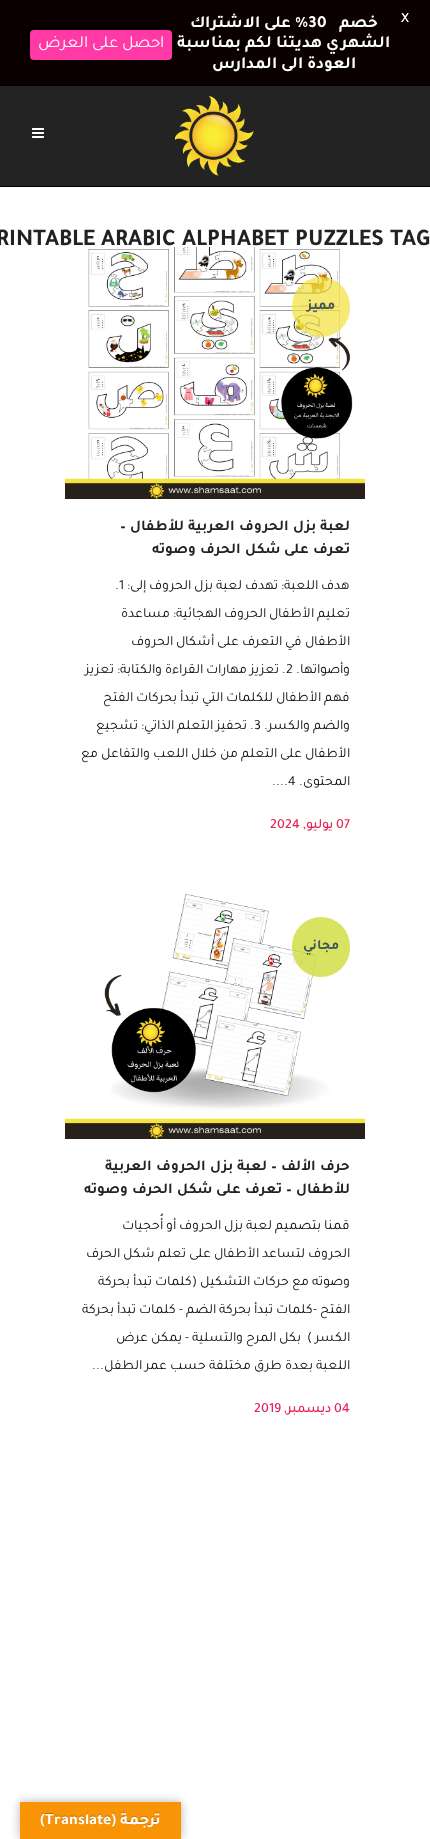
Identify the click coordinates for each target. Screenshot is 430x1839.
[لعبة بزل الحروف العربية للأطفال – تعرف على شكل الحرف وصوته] (215, 358)
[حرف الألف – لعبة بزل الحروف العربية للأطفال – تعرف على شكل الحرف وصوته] (215, 998)
